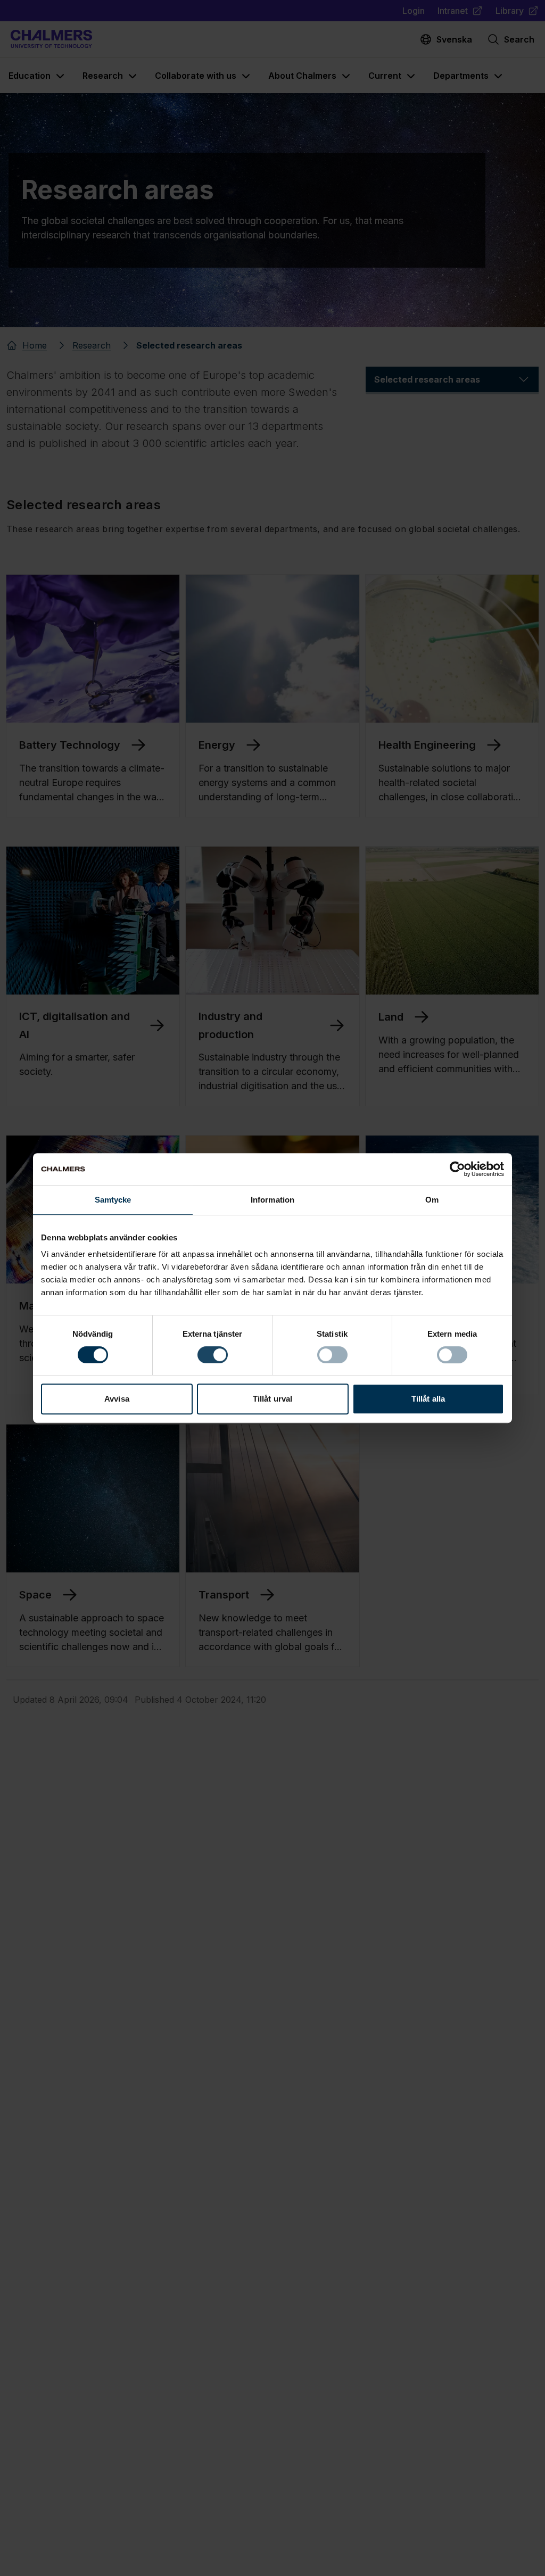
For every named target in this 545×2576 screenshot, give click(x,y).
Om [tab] (432, 1200)
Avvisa (117, 1399)
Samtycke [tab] (113, 1200)
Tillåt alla (428, 1399)
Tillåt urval (272, 1399)
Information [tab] (272, 1200)
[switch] (213, 1355)
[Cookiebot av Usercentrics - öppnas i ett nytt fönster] (457, 1169)
